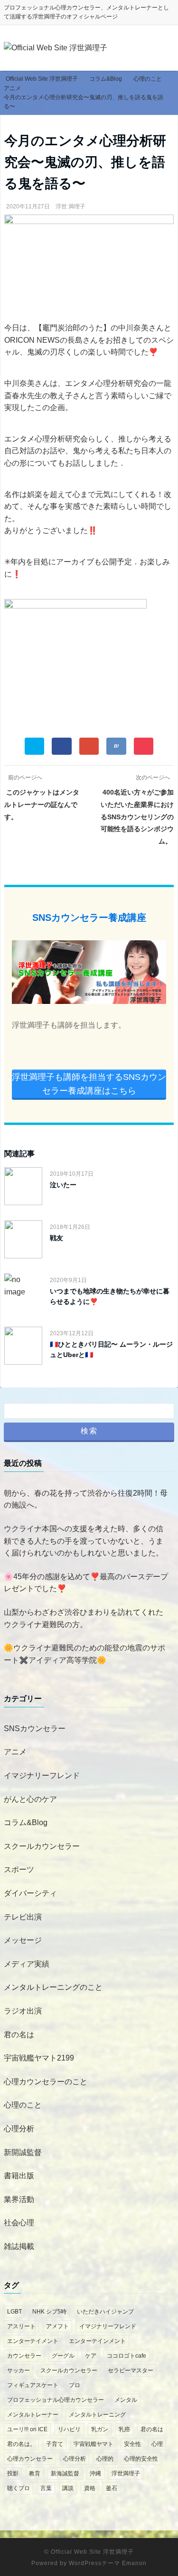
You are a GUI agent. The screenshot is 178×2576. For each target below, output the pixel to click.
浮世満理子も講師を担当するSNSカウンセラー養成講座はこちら (89, 1084)
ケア (91, 2356)
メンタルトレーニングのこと (53, 1987)
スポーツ (19, 1869)
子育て (55, 2444)
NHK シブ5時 (49, 2312)
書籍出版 (19, 2176)
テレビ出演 (23, 1917)
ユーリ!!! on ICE (27, 2429)
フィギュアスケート (33, 2385)
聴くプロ (19, 2488)
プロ (75, 2385)
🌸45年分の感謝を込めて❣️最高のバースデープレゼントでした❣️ (86, 1583)
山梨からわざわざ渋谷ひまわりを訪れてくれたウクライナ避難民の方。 (84, 1618)
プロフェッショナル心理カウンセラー (56, 2400)
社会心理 (19, 2223)
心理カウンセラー (30, 2459)
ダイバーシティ (30, 1893)
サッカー (19, 2370)
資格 (90, 2488)
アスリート (21, 2326)
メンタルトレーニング (97, 2415)
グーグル (63, 2356)
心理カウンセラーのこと (46, 2082)
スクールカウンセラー (42, 1846)
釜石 (112, 2488)
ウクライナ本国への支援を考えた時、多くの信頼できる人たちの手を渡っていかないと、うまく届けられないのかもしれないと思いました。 (84, 1541)
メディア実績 (27, 1964)
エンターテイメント (33, 2341)
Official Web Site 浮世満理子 (92, 2552)
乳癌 (124, 2429)
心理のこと (23, 2105)
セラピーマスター (131, 2370)
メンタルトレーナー (33, 2415)
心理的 (105, 2459)
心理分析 (19, 2129)
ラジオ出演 (23, 2011)
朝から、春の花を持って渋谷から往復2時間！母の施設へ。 (86, 1499)
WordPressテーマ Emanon (108, 2563)
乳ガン (100, 2429)
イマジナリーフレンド (42, 1775)
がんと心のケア (30, 1799)
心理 (157, 2444)
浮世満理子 (126, 2473)
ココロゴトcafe (126, 2356)
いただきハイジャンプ (105, 2312)
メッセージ (23, 1940)
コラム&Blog (26, 1822)
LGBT (14, 2312)
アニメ (15, 1752)
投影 (13, 2473)
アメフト (57, 2326)
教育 (35, 2473)
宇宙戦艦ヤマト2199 (39, 2058)
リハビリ (69, 2429)
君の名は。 (21, 2444)
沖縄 (95, 2473)
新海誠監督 (65, 2473)
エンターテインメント (97, 2341)
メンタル (126, 2400)
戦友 (56, 1238)
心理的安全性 (141, 2459)
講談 (68, 2488)
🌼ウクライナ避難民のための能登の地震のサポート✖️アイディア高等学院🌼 (84, 1654)
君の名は (19, 2035)
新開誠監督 (23, 2152)
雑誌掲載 (19, 2246)
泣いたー (63, 1185)
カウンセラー (24, 2356)
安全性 (132, 2444)
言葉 (46, 2488)
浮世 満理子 (70, 206)
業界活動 (19, 2199)
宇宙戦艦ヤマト (94, 2444)
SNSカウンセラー (35, 1728)
